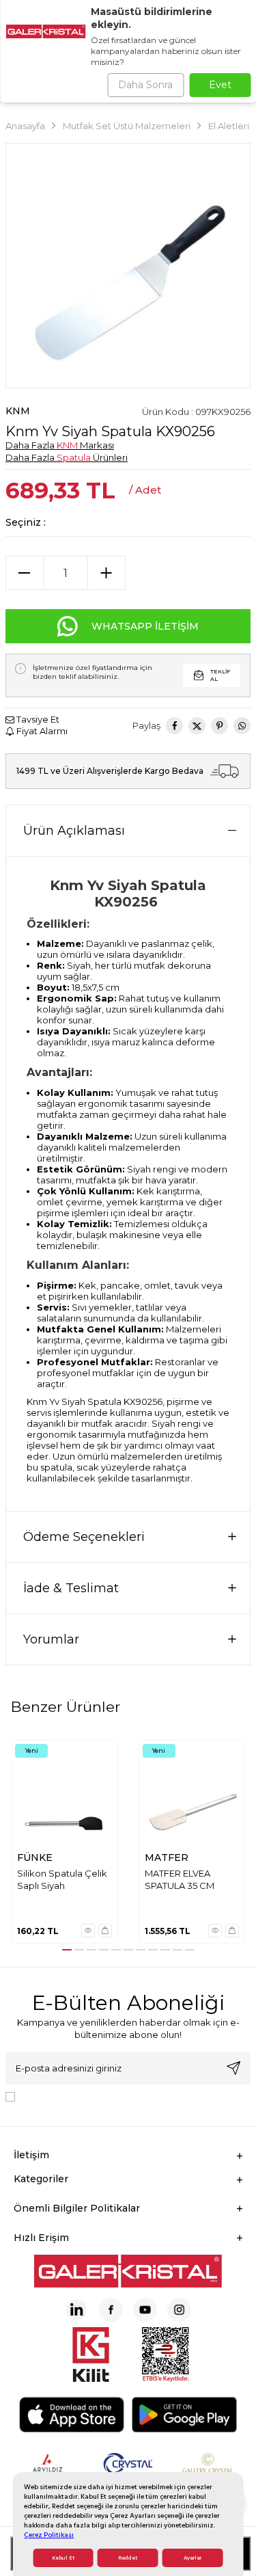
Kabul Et (63, 2558)
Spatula (74, 457)
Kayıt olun (233, 2068)
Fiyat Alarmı (41, 731)
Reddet (128, 2558)
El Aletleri (229, 126)
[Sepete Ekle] (105, 1931)
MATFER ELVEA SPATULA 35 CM (180, 1879)
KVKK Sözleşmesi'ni (68, 2095)
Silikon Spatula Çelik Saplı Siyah (62, 1879)
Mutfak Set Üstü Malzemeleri (127, 126)
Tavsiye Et (37, 719)
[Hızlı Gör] (88, 1931)
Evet (220, 85)
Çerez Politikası (49, 2535)
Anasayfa (25, 126)
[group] (128, 266)
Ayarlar (193, 2558)
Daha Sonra (145, 85)
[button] (67, 1950)
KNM (18, 411)
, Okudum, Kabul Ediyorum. (133, 2095)
